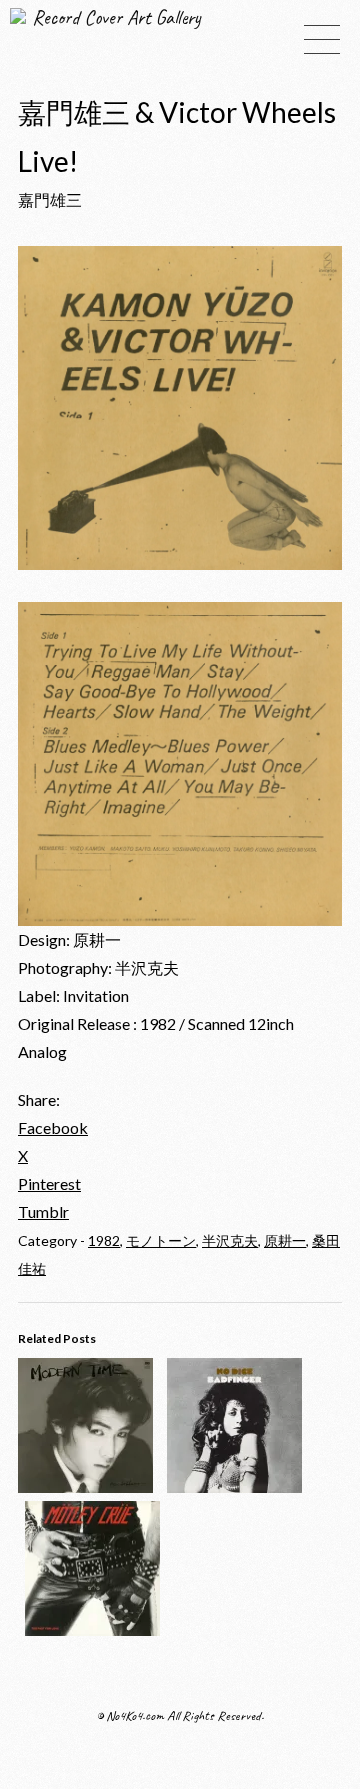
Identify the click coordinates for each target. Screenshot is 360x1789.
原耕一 (285, 1240)
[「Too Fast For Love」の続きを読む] (92, 1629)
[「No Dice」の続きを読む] (234, 1486)
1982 (104, 1240)
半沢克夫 (230, 1240)
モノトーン (161, 1240)
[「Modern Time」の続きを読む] (85, 1486)
